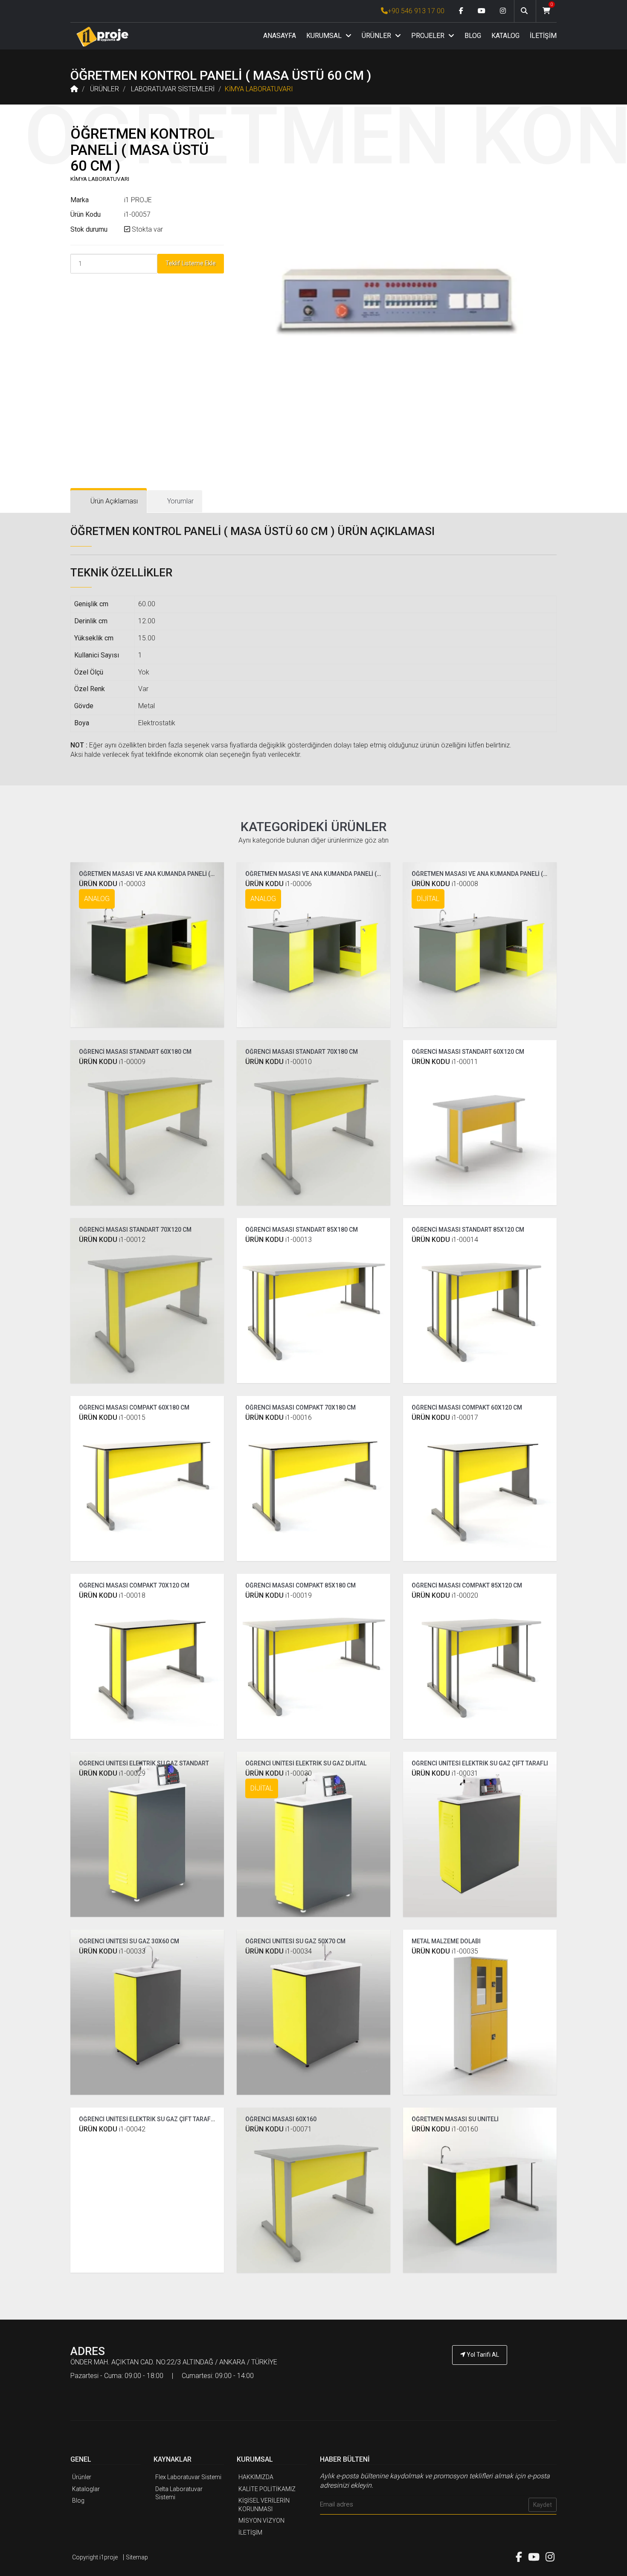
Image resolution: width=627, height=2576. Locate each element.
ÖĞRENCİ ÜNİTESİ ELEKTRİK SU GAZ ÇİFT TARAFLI (480, 1763)
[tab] (109, 502)
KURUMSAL (325, 36)
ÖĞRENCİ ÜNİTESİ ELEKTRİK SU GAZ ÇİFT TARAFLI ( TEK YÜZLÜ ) (166, 2119)
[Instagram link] (503, 11)
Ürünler (82, 2477)
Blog (78, 2500)
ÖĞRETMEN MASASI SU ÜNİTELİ (455, 2119)
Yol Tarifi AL (482, 2355)
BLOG (473, 36)
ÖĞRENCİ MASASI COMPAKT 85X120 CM (467, 1585)
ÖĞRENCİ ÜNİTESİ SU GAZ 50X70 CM (295, 1941)
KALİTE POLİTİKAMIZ (267, 2489)
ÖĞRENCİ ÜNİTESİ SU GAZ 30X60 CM (129, 1941)
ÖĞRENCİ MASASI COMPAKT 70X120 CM (134, 1585)
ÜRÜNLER (377, 36)
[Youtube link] (482, 11)
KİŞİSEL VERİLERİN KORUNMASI (264, 2505)
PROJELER (429, 36)
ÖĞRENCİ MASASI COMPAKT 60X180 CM (134, 1407)
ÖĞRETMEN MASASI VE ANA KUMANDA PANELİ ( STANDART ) (162, 874)
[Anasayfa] (102, 36)
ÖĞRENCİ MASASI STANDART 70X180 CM (302, 1052)
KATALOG (505, 36)
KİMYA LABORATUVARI (259, 89)
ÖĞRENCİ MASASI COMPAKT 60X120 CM (467, 1407)
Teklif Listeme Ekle (191, 263)
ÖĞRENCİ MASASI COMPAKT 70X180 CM (300, 1407)
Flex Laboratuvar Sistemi (188, 2477)
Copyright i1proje (95, 2557)
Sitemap (137, 2557)
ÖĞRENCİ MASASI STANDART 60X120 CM (468, 1052)
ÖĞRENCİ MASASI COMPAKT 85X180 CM (300, 1585)
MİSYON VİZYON (261, 2521)
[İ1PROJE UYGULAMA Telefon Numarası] (480, 2378)
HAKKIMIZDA (256, 2477)
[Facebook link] (461, 11)
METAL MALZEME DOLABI (446, 1941)
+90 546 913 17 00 (416, 11)
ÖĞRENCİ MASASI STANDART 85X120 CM (468, 1230)
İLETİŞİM (543, 36)
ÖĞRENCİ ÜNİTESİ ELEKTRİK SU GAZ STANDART (144, 1763)
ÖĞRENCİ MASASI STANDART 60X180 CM (135, 1052)
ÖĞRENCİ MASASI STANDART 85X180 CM (302, 1230)
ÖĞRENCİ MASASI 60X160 (281, 2119)
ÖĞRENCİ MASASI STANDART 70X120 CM (135, 1230)
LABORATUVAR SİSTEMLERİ (173, 89)
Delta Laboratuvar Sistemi (179, 2493)
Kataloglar (86, 2489)
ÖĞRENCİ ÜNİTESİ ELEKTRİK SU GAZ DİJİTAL (306, 1763)
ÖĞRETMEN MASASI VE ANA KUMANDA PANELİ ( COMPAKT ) (327, 874)
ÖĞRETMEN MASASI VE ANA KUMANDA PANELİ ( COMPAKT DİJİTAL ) (505, 874)
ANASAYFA (280, 36)
